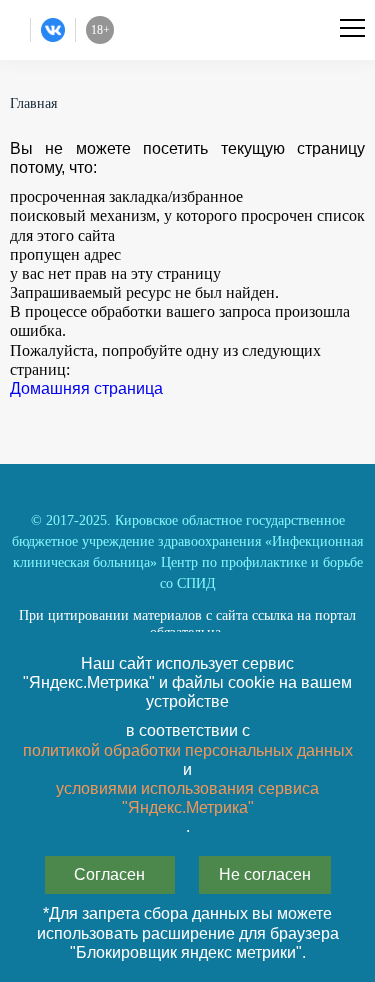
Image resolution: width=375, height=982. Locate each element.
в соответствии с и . (188, 778)
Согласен (109, 874)
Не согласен (265, 874)
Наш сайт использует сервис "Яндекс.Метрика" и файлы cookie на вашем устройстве (187, 682)
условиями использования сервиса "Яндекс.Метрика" (187, 798)
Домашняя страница (86, 388)
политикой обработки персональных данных (188, 750)
